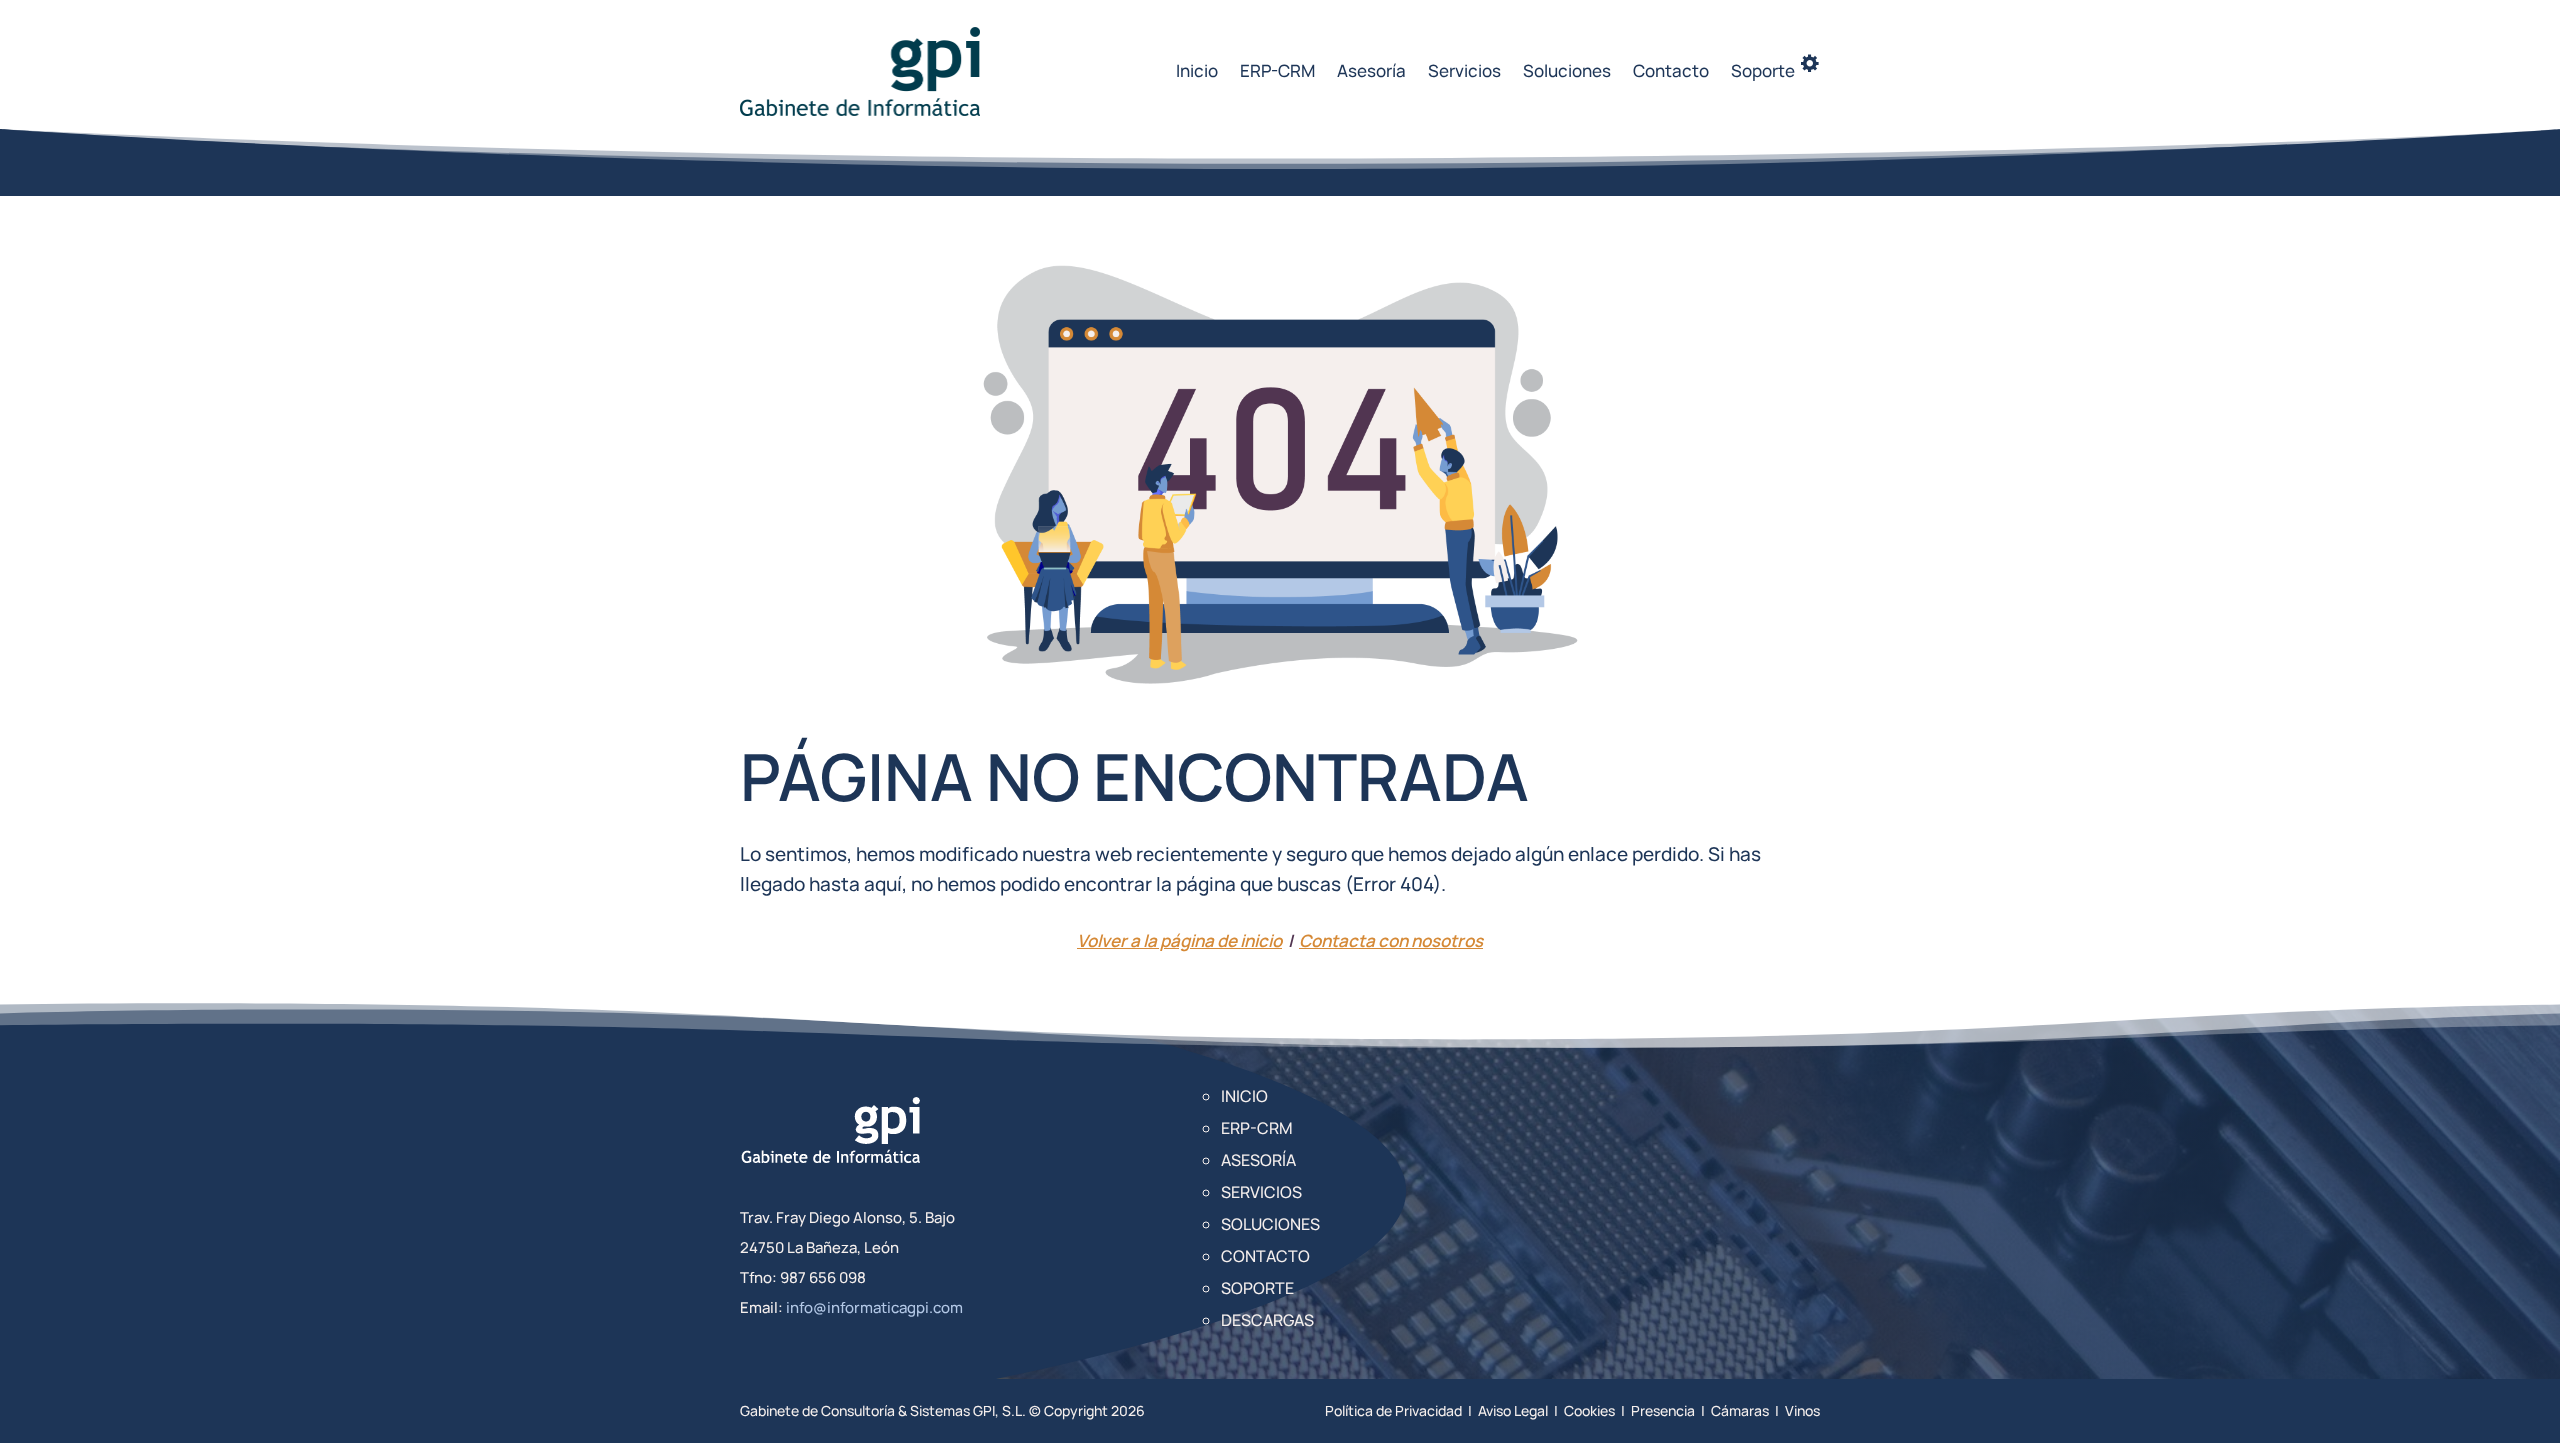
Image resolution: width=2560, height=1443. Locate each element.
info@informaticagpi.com (874, 1307)
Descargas (1267, 1320)
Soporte (1257, 1288)
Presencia (1663, 1410)
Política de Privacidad (1393, 1410)
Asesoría (1371, 70)
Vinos (1802, 1410)
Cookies (1589, 1410)
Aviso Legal (1513, 1410)
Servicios (1464, 70)
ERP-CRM (1277, 70)
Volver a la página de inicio (1179, 940)
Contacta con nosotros (1391, 940)
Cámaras (1740, 1410)
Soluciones (1567, 70)
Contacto (1671, 70)
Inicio (1197, 70)
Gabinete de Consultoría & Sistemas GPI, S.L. (883, 1410)
